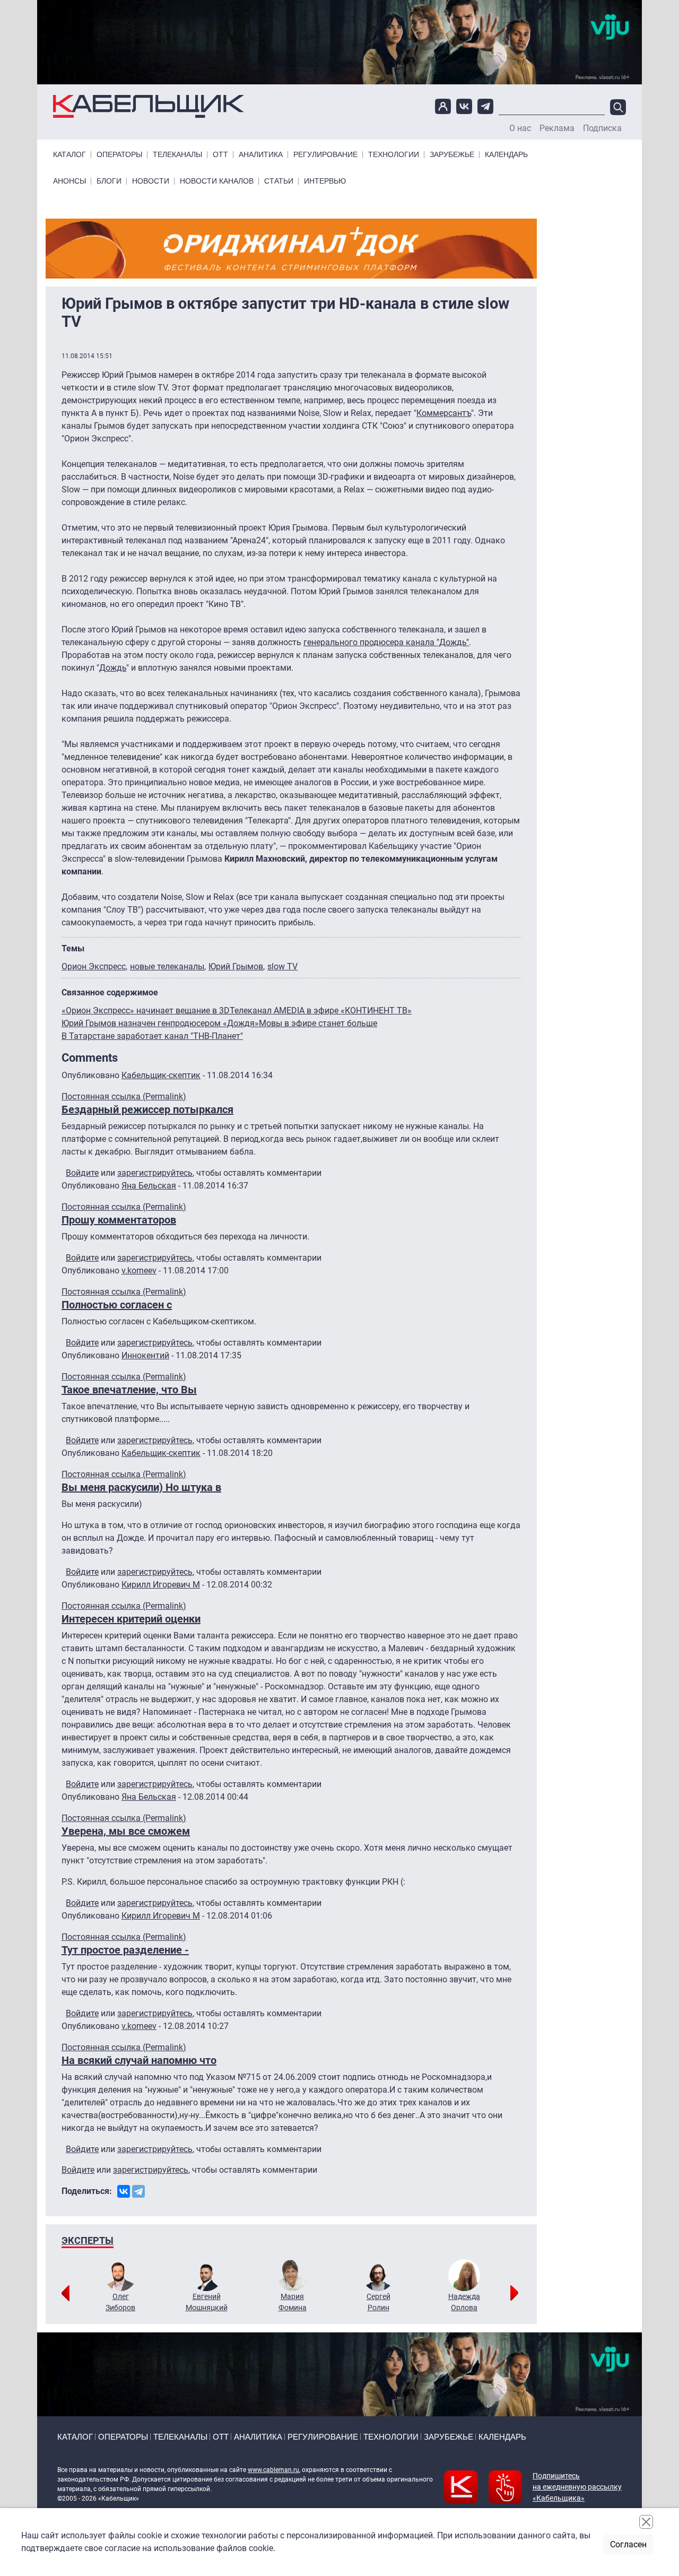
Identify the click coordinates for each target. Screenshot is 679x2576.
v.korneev (139, 1270)
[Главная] (149, 106)
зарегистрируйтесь (155, 1173)
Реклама (557, 128)
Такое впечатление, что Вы (129, 1390)
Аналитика (261, 155)
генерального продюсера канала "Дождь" (386, 642)
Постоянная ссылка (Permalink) (124, 1096)
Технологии (394, 155)
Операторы (119, 155)
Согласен (628, 2544)
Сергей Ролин (378, 2302)
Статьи (279, 181)
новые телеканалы (167, 966)
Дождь (113, 668)
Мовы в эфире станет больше (318, 1023)
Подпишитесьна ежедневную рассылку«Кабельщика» (577, 2487)
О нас (520, 128)
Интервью (325, 181)
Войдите (82, 1173)
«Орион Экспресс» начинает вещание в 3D (146, 1011)
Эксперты (88, 2240)
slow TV (282, 966)
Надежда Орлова (464, 2302)
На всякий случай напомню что (139, 2060)
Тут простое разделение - (125, 1950)
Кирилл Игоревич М (161, 1585)
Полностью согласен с (117, 1305)
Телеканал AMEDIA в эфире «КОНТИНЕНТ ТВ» (321, 1011)
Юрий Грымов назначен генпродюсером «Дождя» (160, 1023)
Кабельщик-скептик (161, 1075)
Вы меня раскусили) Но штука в (141, 1487)
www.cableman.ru (273, 2470)
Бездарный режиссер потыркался (147, 1109)
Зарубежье (452, 155)
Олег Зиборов (120, 2302)
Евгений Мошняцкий (207, 2302)
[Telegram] (138, 2191)
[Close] (646, 2522)
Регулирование (325, 155)
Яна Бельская (149, 1186)
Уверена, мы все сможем (126, 1831)
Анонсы (69, 181)
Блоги (109, 181)
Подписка (602, 128)
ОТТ (220, 155)
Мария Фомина (293, 2302)
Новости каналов (217, 181)
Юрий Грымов (236, 966)
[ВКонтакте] (124, 2191)
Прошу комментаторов (119, 1220)
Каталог (69, 155)
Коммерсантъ (444, 413)
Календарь (506, 155)
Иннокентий (145, 1355)
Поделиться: (87, 2191)
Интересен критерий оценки (131, 1619)
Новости (151, 181)
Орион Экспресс (94, 966)
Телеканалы (177, 155)
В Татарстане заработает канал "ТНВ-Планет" (152, 1036)
